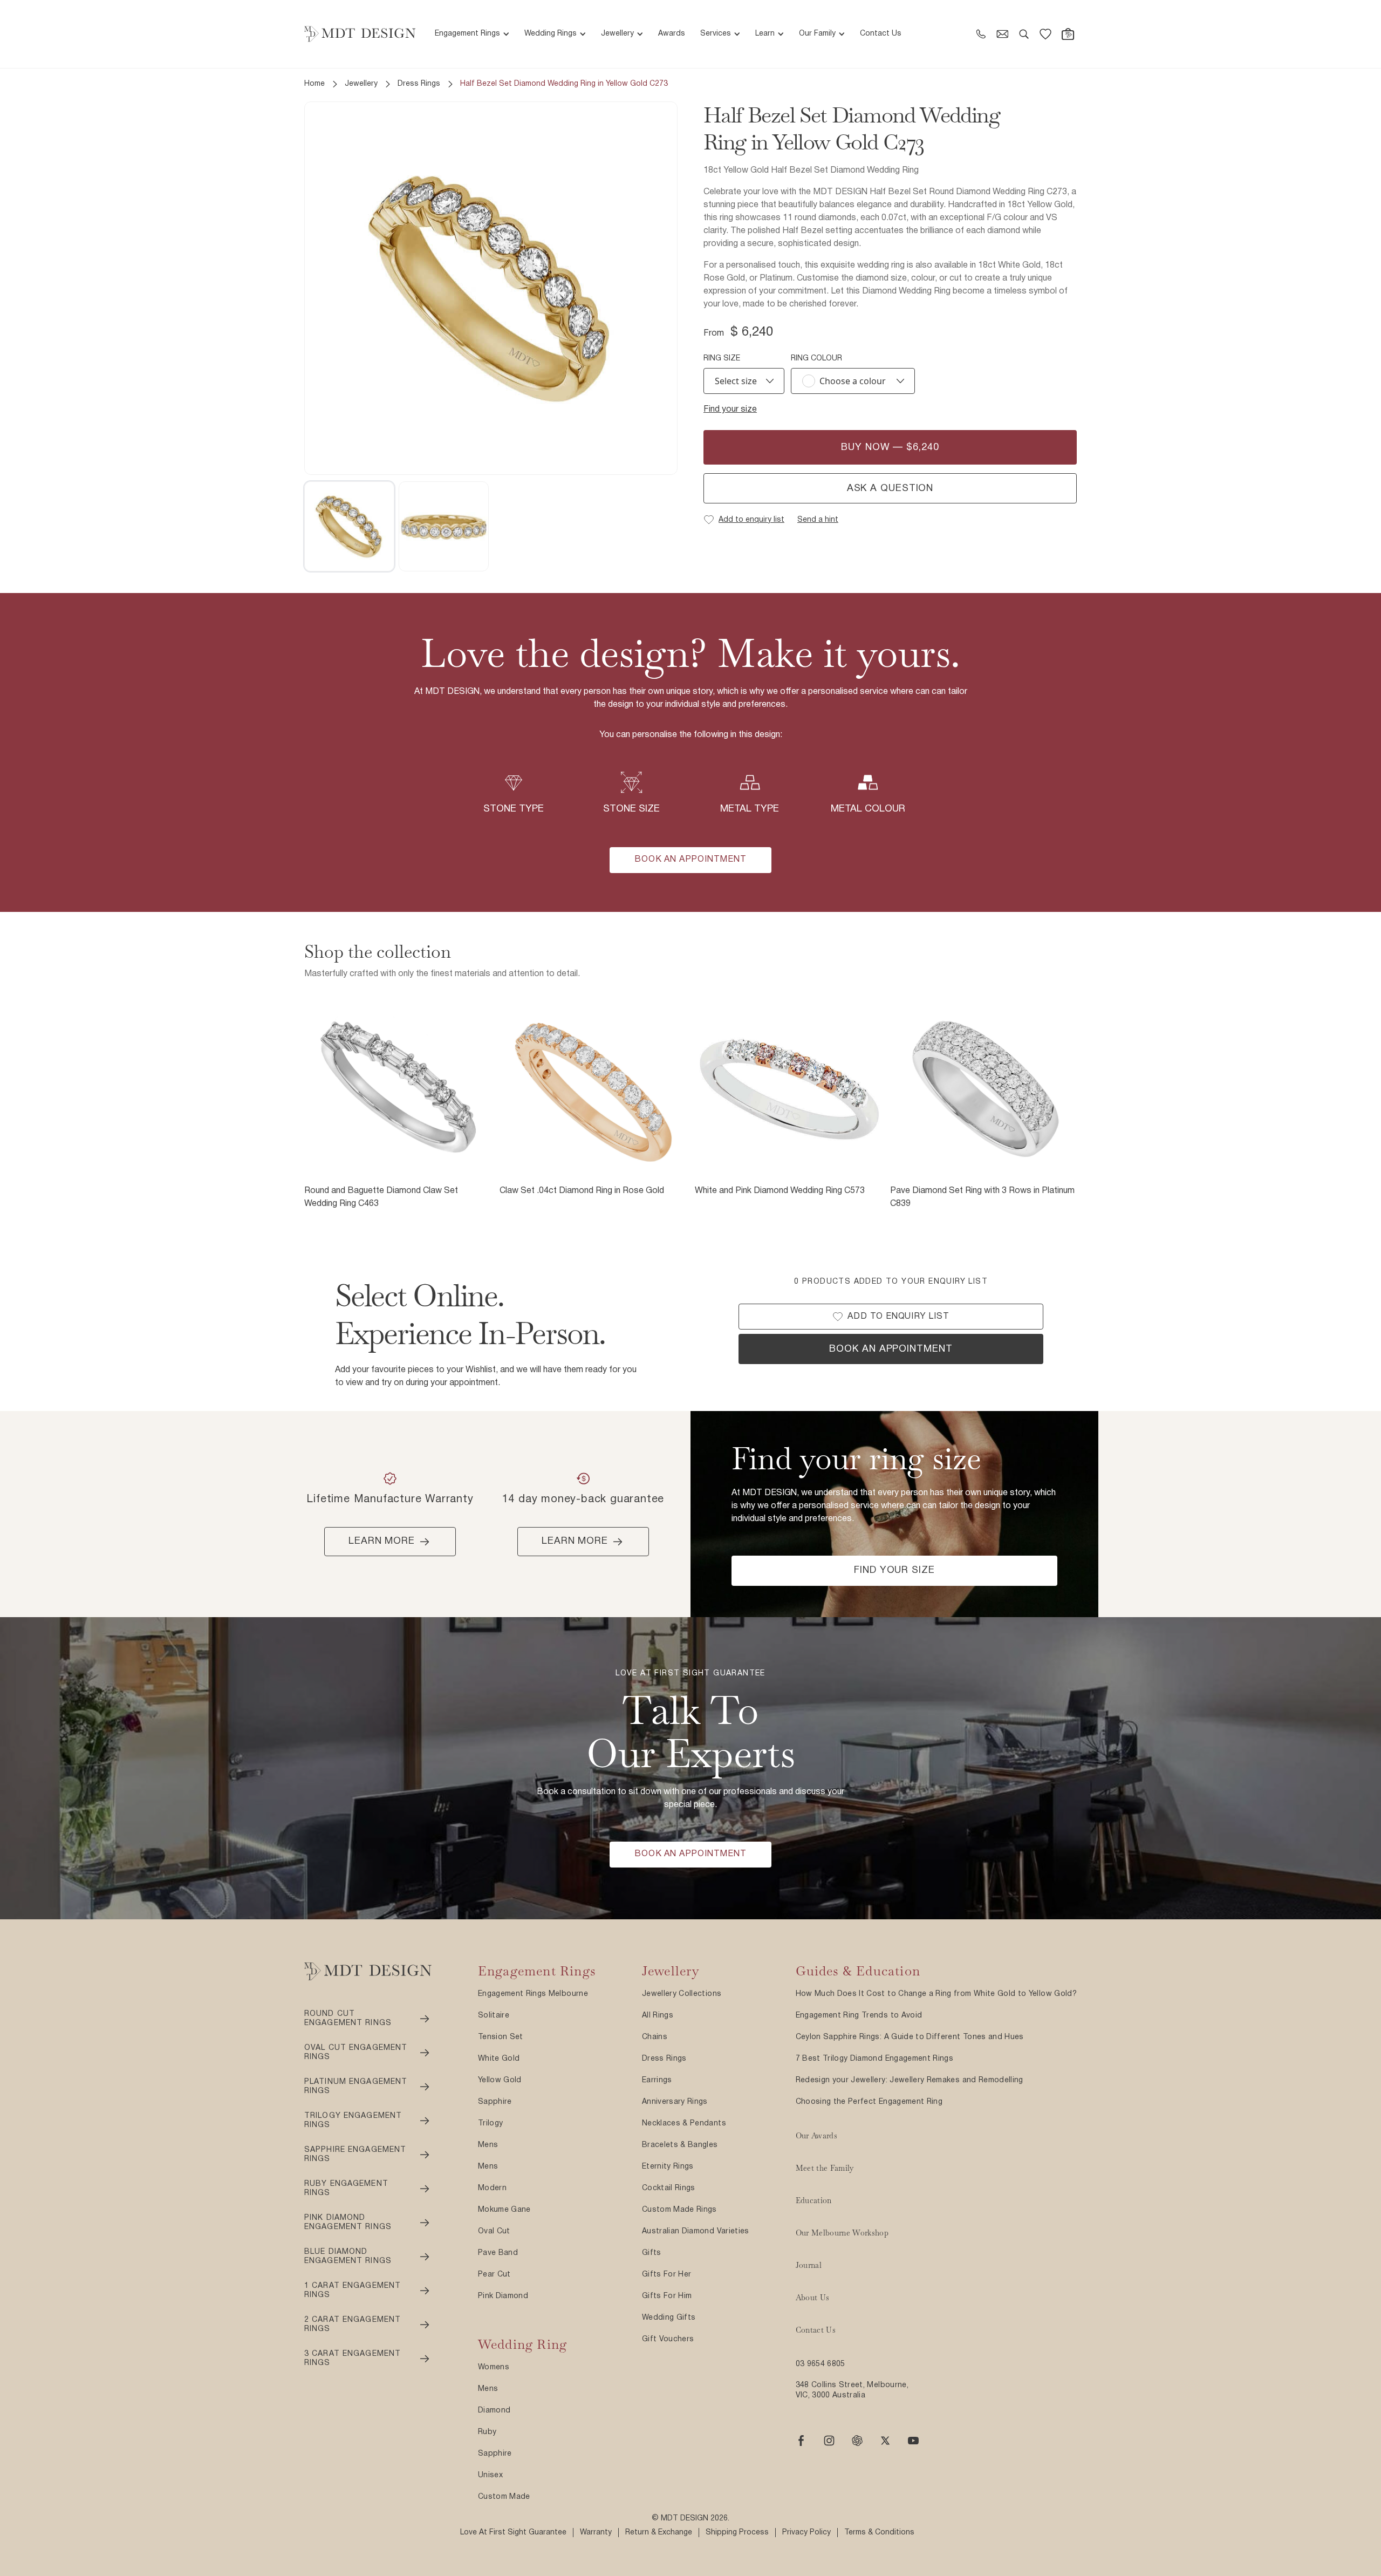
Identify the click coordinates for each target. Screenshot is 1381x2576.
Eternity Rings (668, 2167)
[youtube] (913, 2441)
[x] (885, 2441)
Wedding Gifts (669, 2318)
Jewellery (617, 34)
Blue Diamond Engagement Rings (348, 2257)
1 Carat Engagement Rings (353, 2291)
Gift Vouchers (668, 2339)
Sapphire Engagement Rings (355, 2155)
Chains (655, 2037)
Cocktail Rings (669, 2188)
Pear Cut (494, 2275)
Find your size (730, 410)
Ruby (487, 2432)
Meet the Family (825, 2168)
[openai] (857, 2441)
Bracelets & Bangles (680, 2145)
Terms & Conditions (879, 2533)
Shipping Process (737, 2533)
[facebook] (801, 2441)
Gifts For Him (667, 2296)
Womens (494, 2367)
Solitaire (494, 2016)
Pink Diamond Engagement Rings (348, 2223)
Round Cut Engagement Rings (348, 2019)
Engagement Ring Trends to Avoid (859, 2016)
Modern (492, 2188)
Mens (488, 2145)
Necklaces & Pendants (684, 2124)
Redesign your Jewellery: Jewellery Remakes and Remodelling (910, 2080)
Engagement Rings (467, 34)
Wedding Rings (551, 34)
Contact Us (881, 34)
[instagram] (829, 2441)
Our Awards (817, 2136)
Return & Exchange (659, 2533)
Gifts (652, 2253)
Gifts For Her (667, 2275)
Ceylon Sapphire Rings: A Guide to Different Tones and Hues (910, 2037)
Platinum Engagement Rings (356, 2087)
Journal (809, 2265)
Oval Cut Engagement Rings (356, 2053)
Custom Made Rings (679, 2210)
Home (315, 84)
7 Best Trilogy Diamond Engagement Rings (875, 2059)
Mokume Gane (504, 2210)
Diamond (494, 2411)
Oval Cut (494, 2231)
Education (814, 2200)
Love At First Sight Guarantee (513, 2533)
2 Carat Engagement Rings (353, 2325)
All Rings (658, 2016)
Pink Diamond (503, 2296)
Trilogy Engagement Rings (353, 2121)
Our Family (817, 34)
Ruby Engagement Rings (346, 2189)
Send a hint (818, 520)
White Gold (499, 2059)
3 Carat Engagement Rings (353, 2359)
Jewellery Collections (682, 1994)
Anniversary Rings (675, 2102)
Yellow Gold (500, 2080)
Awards (672, 34)
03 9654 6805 (821, 2364)
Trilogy (490, 2124)
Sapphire (495, 2102)
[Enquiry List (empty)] (1045, 34)
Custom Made (504, 2497)
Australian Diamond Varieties (696, 2231)
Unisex (490, 2475)
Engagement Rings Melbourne (533, 1994)
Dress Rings (419, 84)
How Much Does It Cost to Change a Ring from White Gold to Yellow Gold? (936, 1994)
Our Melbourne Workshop (842, 2233)
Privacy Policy (806, 2533)
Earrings (657, 2080)
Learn (765, 34)
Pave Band (498, 2253)
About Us (813, 2298)
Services (716, 34)
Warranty (596, 2533)
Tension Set (501, 2037)
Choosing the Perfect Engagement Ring (869, 2102)
